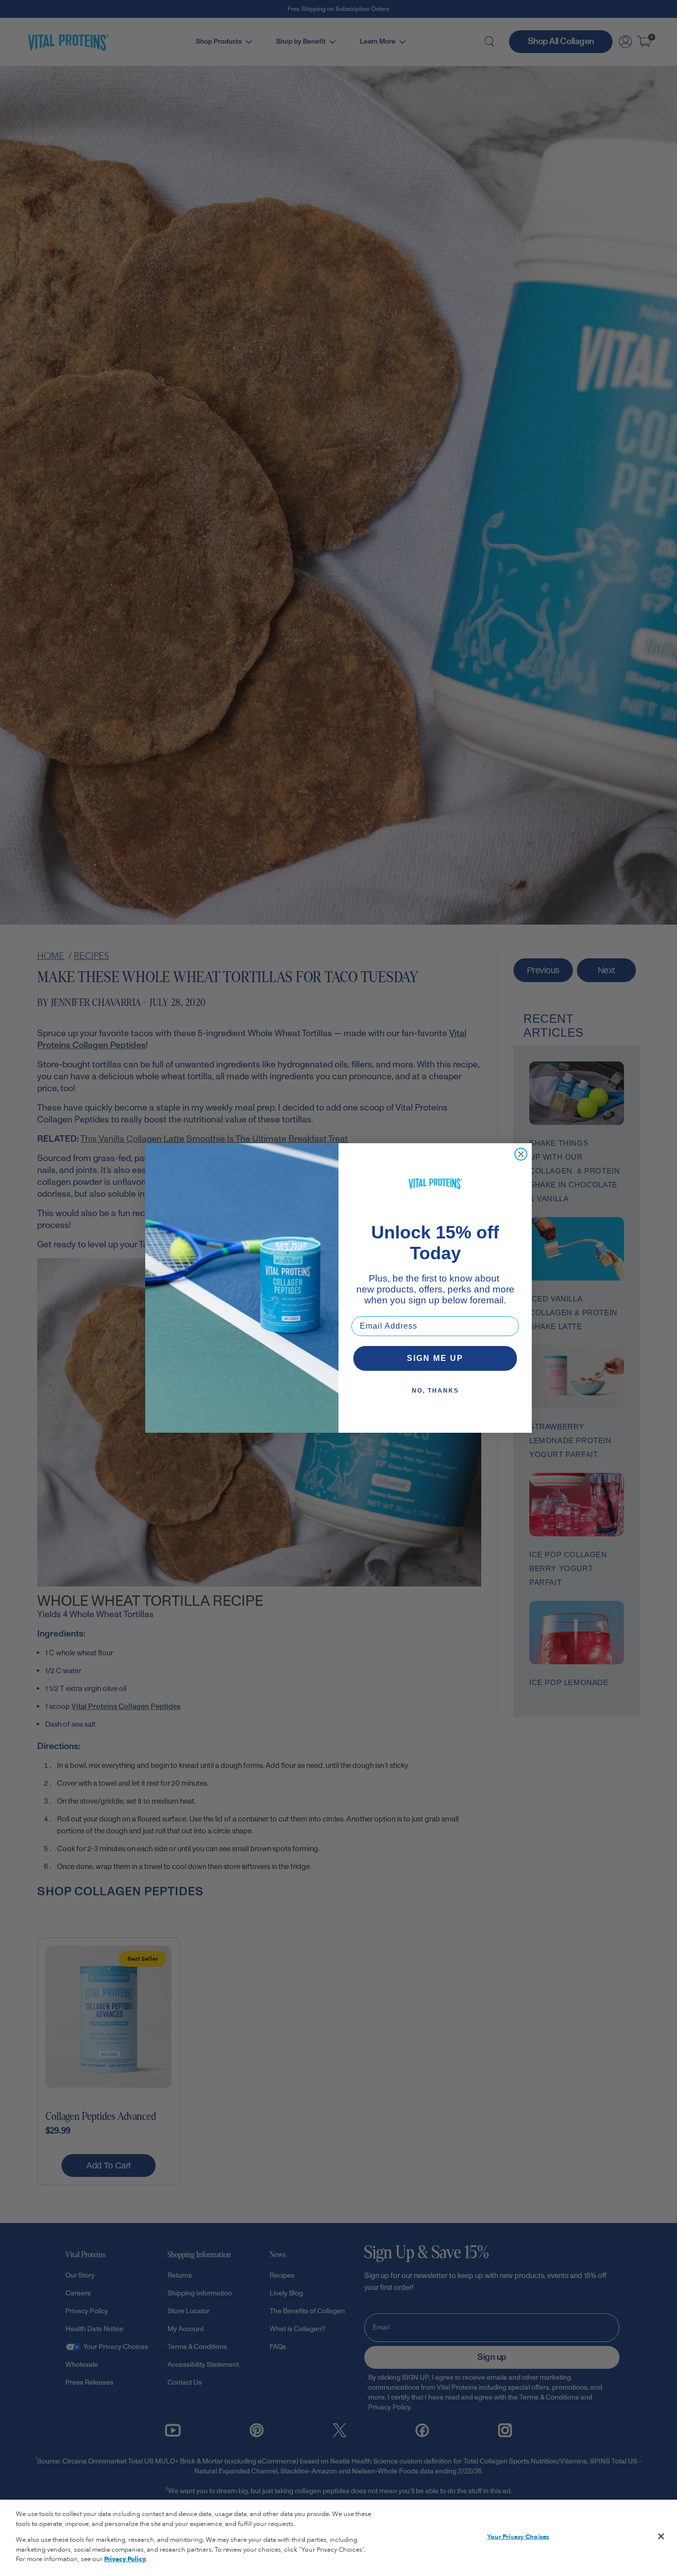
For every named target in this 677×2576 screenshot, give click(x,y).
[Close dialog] (521, 1154)
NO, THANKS (435, 1391)
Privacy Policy (125, 2559)
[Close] (661, 2536)
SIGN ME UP (435, 1358)
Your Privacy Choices (518, 2537)
